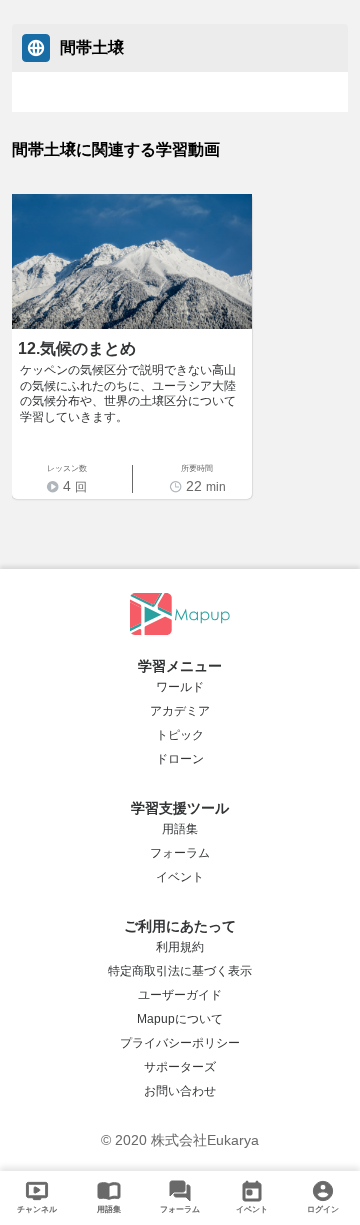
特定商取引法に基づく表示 (180, 971)
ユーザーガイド (180, 995)
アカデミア (180, 711)
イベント (180, 877)
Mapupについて (180, 1019)
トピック (180, 735)
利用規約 (180, 947)
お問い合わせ (180, 1091)
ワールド (180, 687)
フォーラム (180, 853)
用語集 (180, 829)
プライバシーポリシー (180, 1043)
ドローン (180, 759)
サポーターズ (180, 1067)
